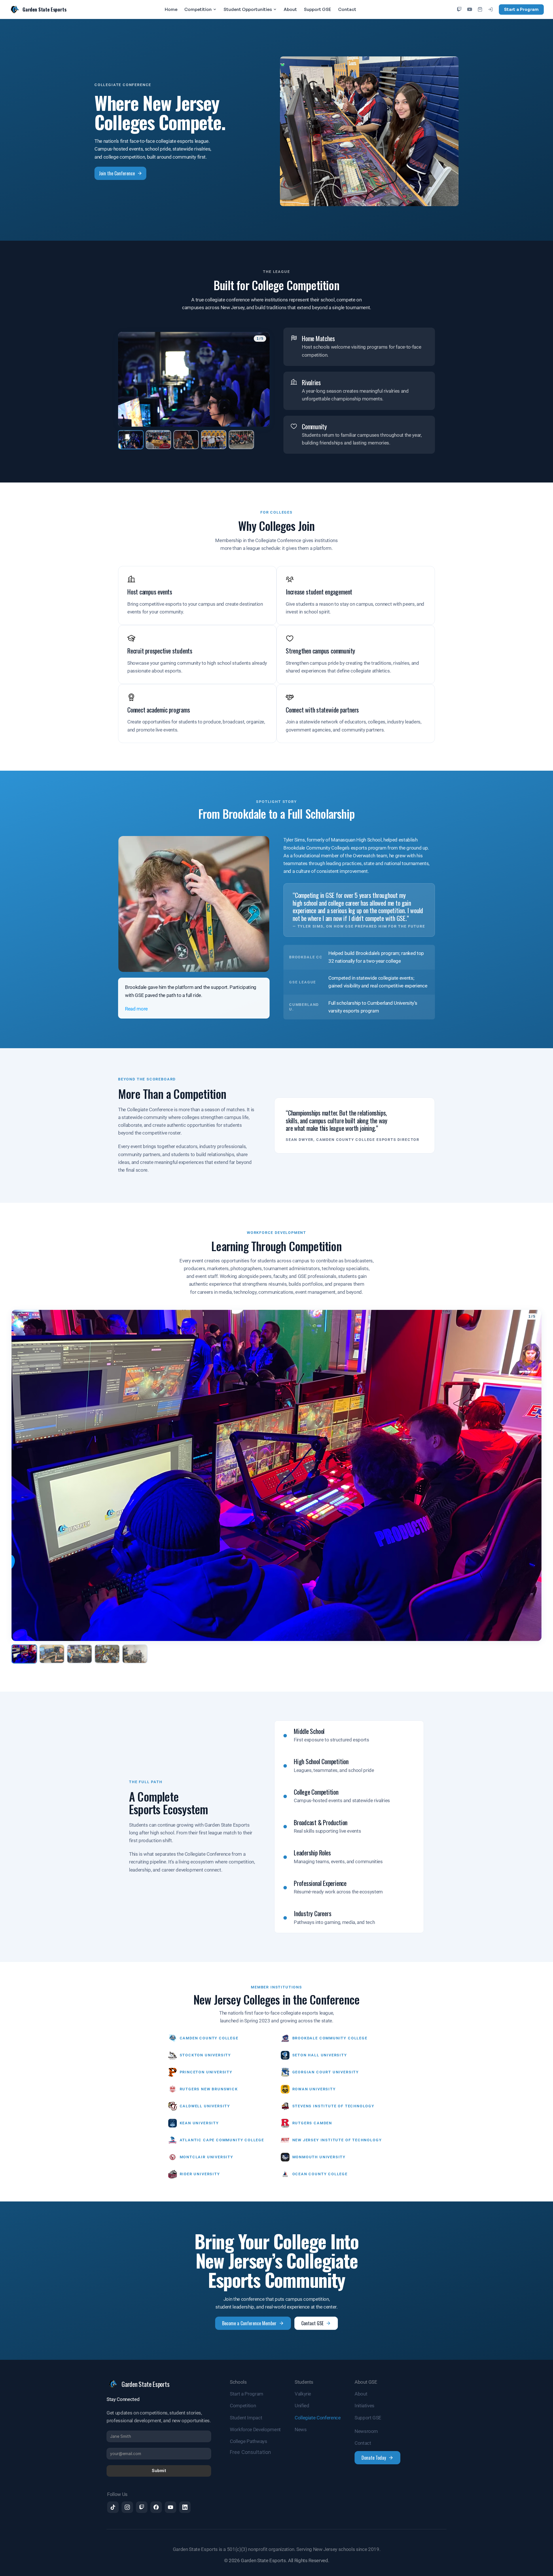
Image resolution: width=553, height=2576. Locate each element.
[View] (131, 439)
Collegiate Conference (318, 2418)
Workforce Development (255, 2429)
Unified (302, 2406)
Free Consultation (250, 2452)
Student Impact (246, 2418)
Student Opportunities (248, 9)
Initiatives (364, 2406)
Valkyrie (303, 2394)
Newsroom (366, 2431)
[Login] (490, 10)
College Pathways (249, 2441)
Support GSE (318, 9)
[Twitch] (459, 10)
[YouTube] (470, 10)
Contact (347, 9)
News (301, 2429)
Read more (136, 1009)
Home (171, 9)
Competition (198, 9)
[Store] (480, 10)
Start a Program (521, 9)
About (290, 9)
